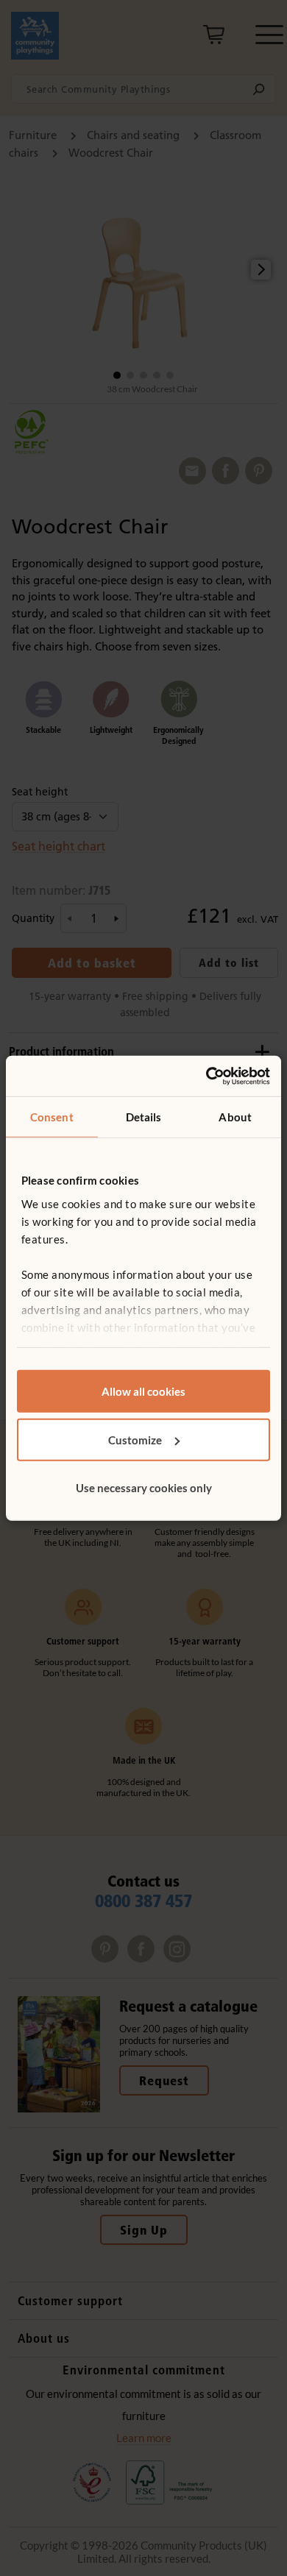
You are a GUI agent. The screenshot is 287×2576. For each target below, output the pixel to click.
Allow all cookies (143, 1391)
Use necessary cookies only (144, 1488)
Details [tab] (144, 1117)
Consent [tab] (52, 1117)
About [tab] (235, 1117)
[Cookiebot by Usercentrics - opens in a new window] (206, 1076)
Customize (135, 1439)
